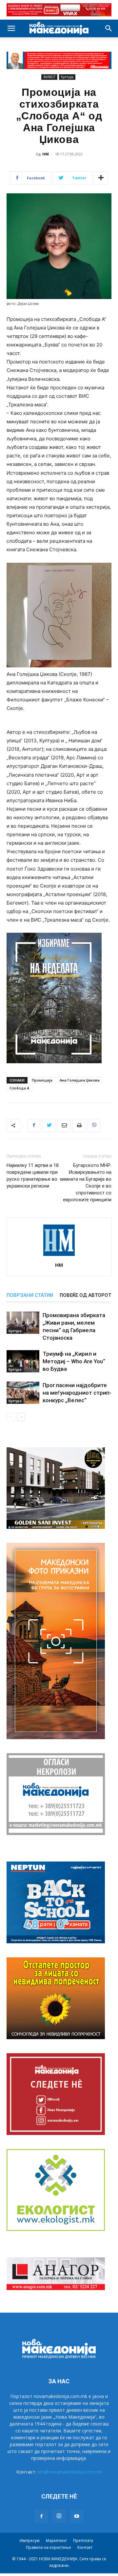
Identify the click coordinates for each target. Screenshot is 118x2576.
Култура (67, 77)
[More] (101, 178)
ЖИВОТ (49, 77)
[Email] (64, 1125)
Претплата (83, 2541)
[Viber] (94, 1125)
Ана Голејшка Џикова (80, 1080)
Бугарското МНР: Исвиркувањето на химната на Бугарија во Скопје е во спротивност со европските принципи (86, 1182)
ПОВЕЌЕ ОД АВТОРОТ (85, 1295)
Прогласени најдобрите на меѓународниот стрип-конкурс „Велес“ (77, 1393)
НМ (46, 154)
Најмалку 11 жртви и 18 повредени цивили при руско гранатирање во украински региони (33, 1176)
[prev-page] (11, 1417)
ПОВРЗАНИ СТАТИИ (30, 1295)
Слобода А (19, 1088)
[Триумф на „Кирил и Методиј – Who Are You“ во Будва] (23, 1361)
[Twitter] (49, 1125)
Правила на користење (49, 2547)
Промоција (42, 1080)
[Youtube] (77, 2516)
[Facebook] (34, 1125)
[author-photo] (59, 1256)
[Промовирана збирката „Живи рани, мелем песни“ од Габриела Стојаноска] (23, 1323)
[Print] (79, 1125)
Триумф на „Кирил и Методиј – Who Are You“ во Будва (74, 1361)
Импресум (30, 2541)
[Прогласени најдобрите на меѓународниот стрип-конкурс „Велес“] (23, 1393)
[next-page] (21, 1417)
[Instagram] (59, 2516)
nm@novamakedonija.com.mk (70, 2472)
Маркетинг (56, 2541)
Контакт (85, 2547)
